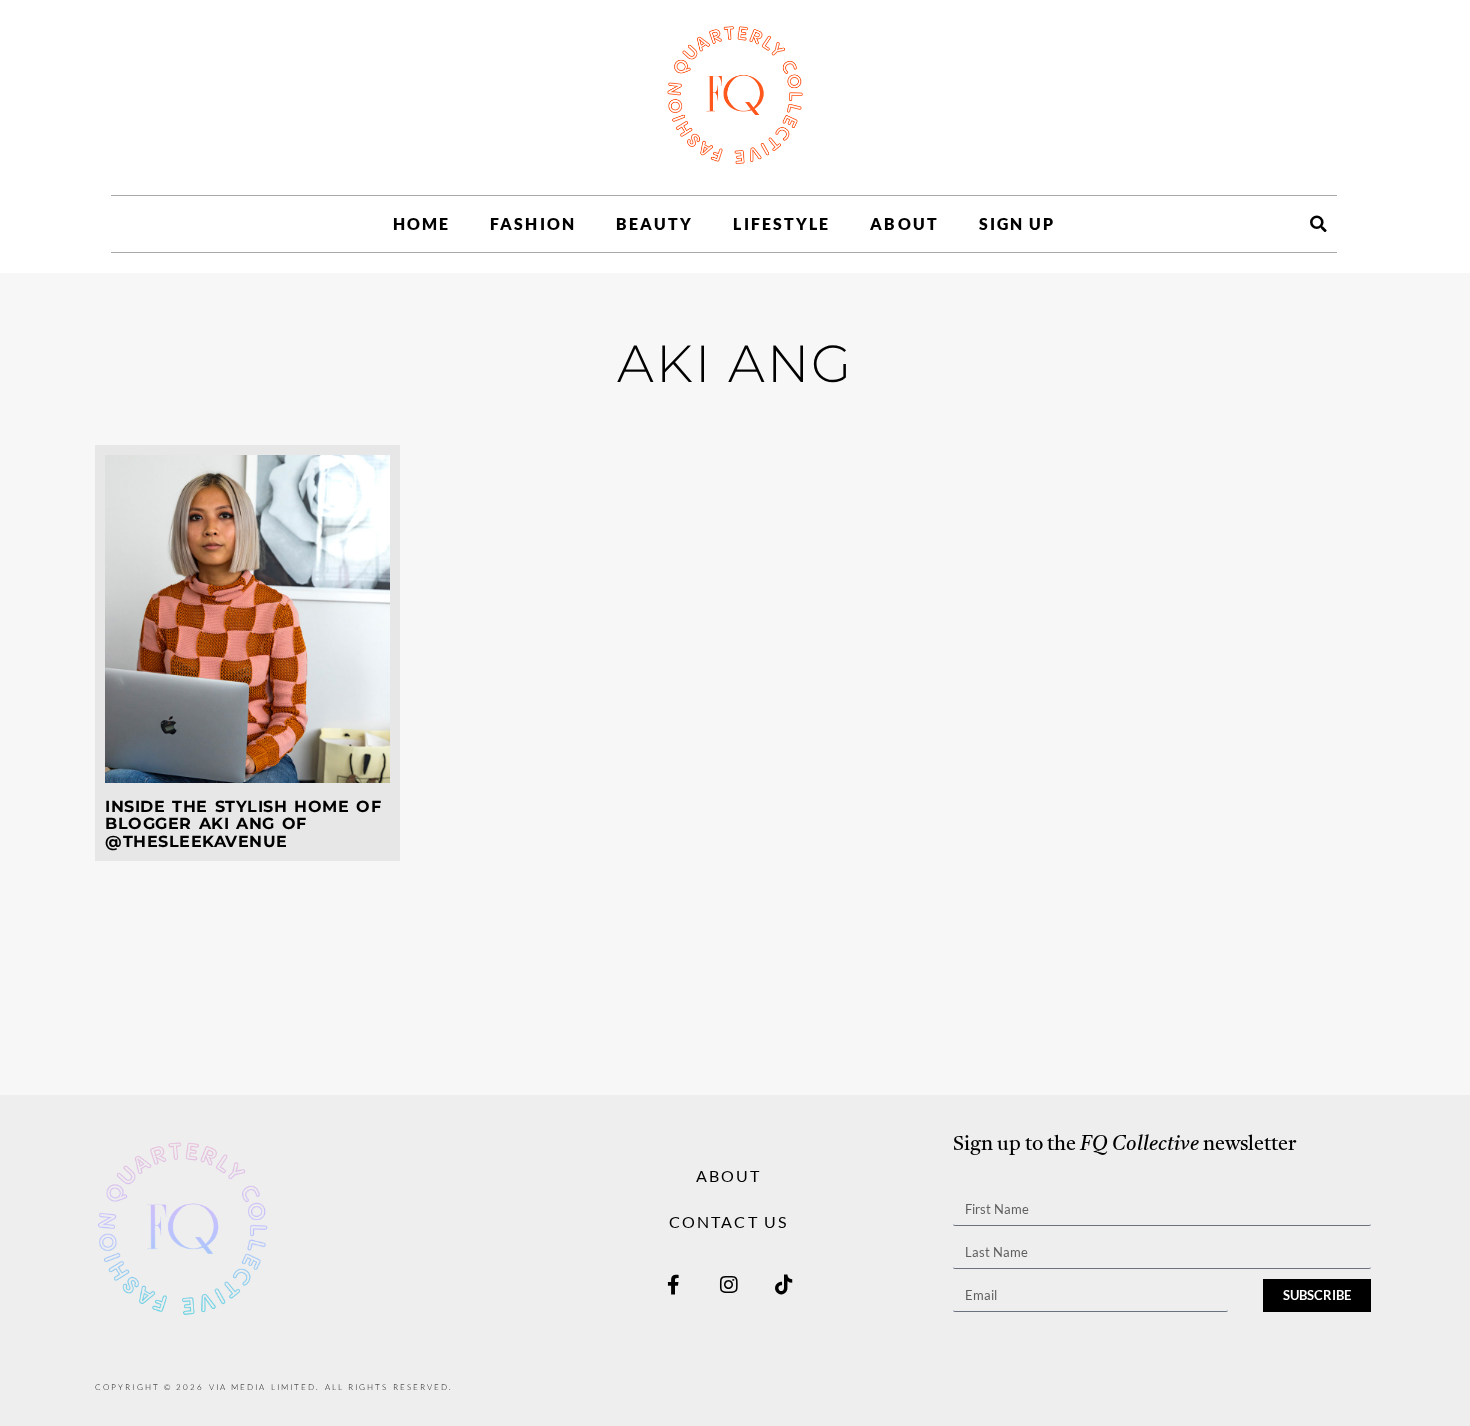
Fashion (533, 223)
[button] (1318, 224)
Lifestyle (781, 223)
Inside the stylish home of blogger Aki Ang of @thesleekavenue (243, 824)
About (904, 223)
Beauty (655, 223)
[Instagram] (729, 1285)
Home (421, 223)
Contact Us (728, 1221)
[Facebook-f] (674, 1285)
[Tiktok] (784, 1285)
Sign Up (1017, 223)
